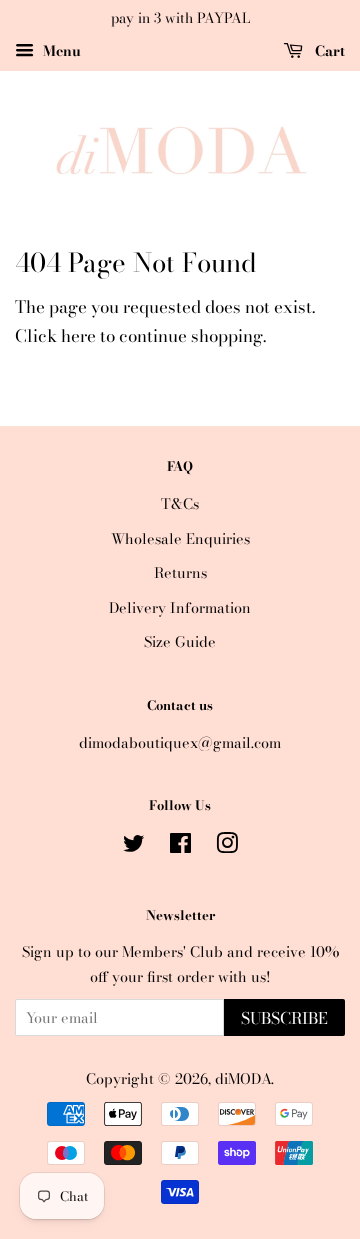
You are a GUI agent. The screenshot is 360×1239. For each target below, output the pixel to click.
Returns (180, 573)
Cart (328, 51)
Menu (60, 51)
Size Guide (180, 642)
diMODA (243, 1079)
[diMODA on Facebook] (180, 847)
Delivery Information (180, 608)
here (78, 336)
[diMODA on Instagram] (227, 847)
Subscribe (284, 1018)
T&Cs (180, 504)
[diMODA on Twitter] (134, 847)
